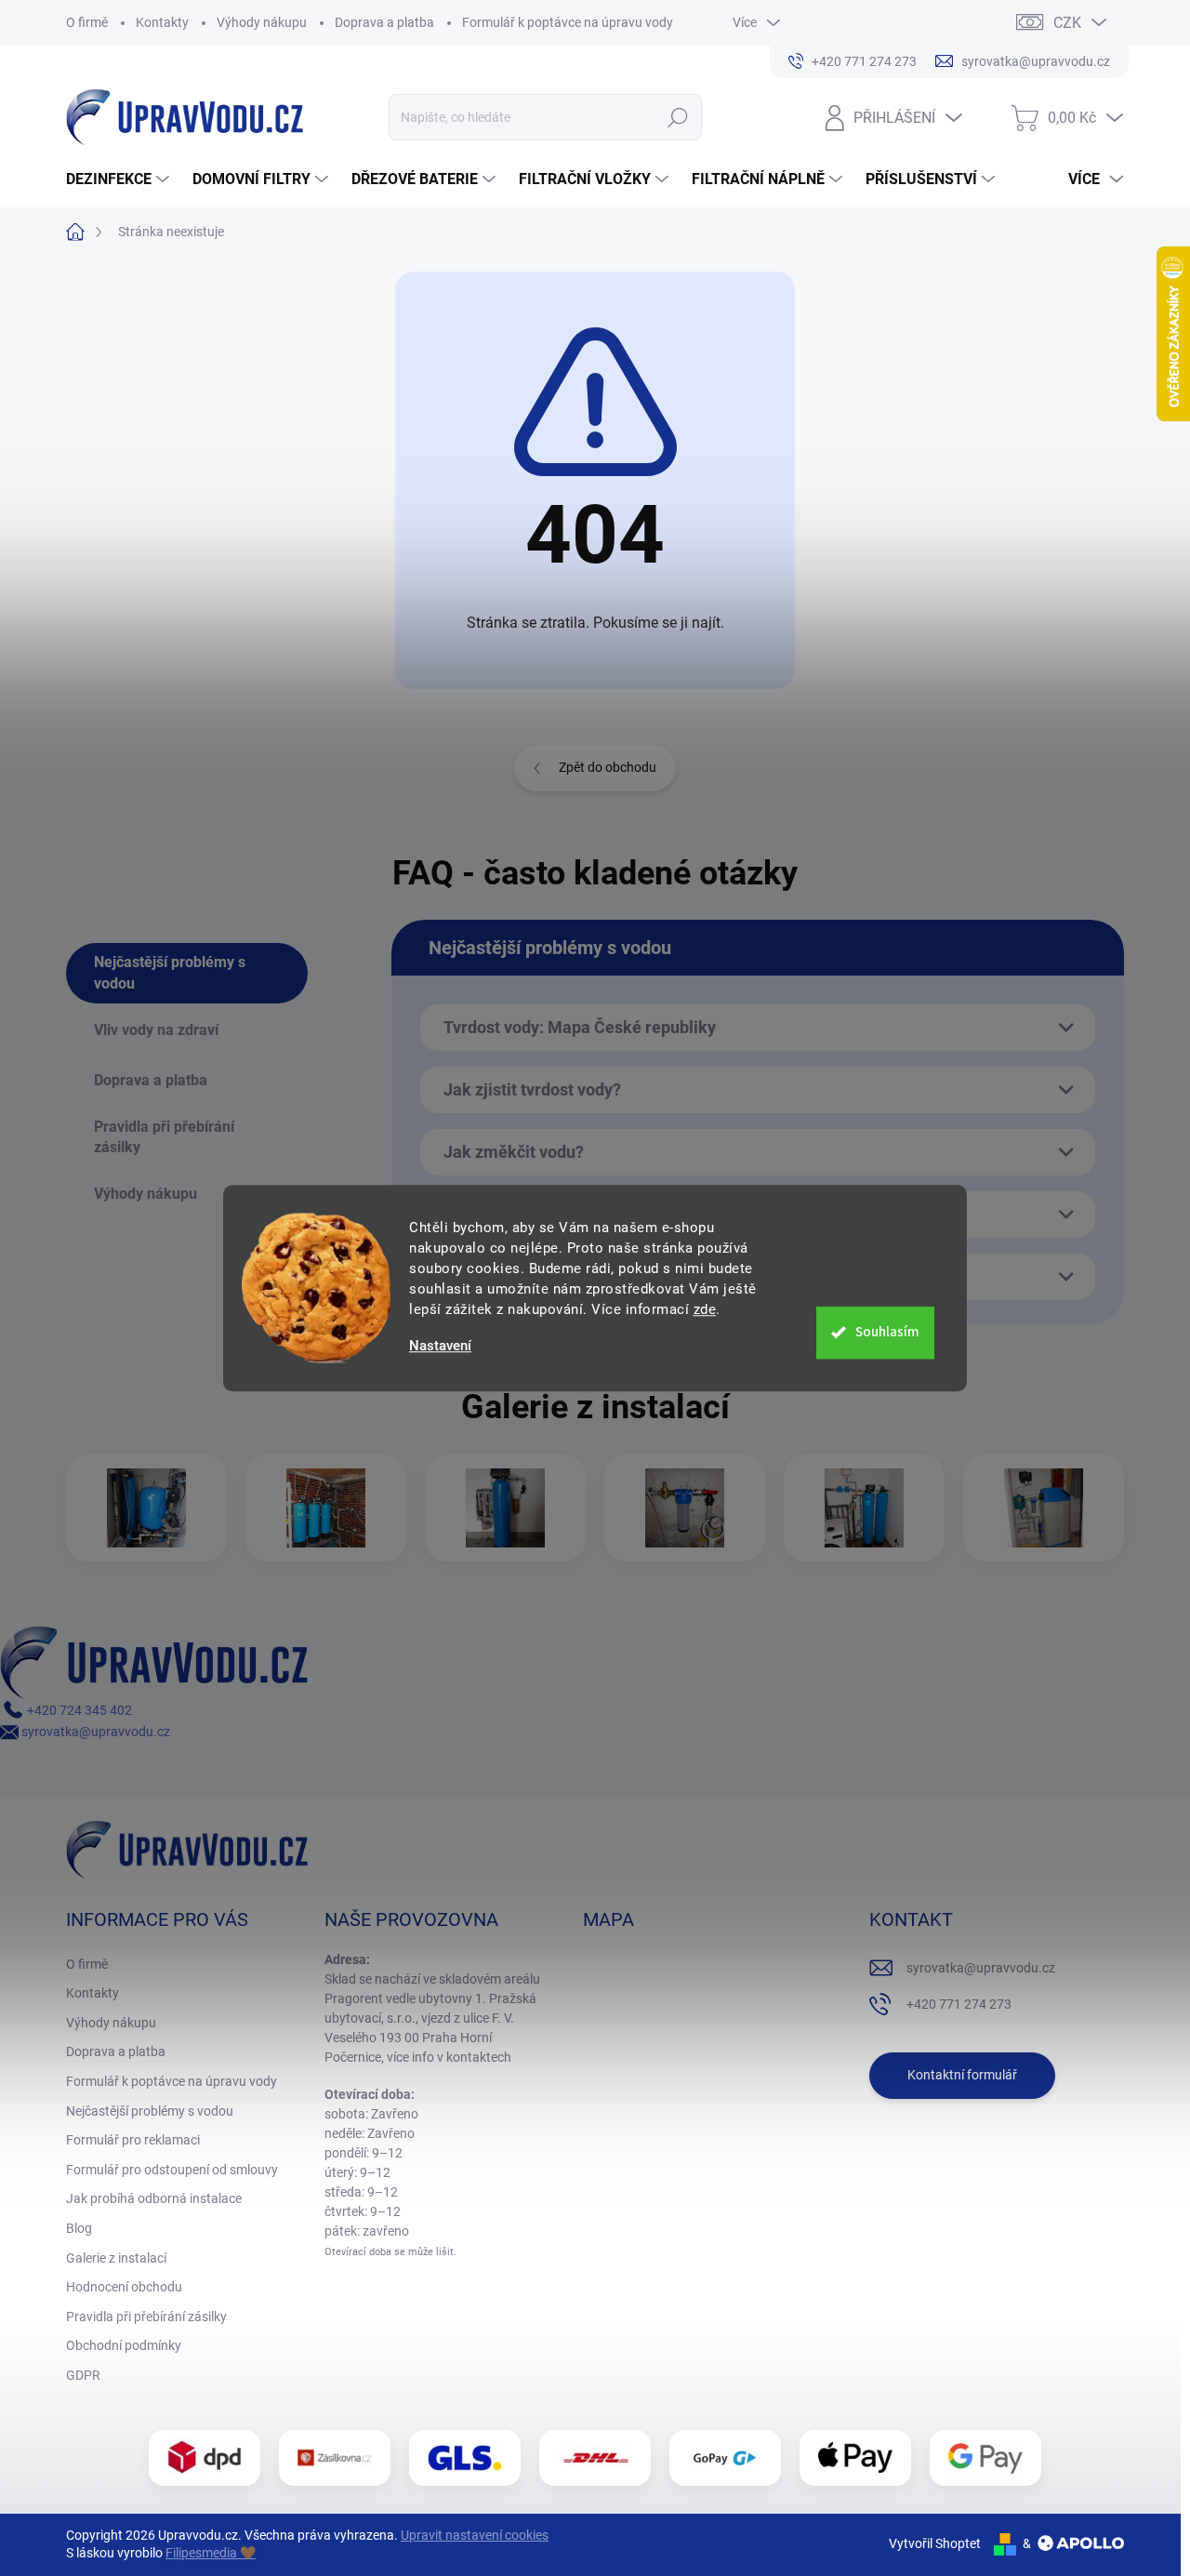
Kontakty (162, 22)
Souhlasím (887, 1332)
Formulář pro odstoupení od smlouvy (172, 2170)
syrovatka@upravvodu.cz (94, 1732)
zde (705, 1309)
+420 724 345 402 (78, 1710)
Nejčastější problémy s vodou (150, 2111)
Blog (79, 2228)
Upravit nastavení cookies (475, 2535)
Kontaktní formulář (962, 2075)
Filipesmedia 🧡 (211, 2553)
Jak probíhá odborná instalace (154, 2198)
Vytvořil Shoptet (935, 2543)
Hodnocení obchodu (124, 2287)
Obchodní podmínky (124, 2345)
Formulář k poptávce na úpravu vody (568, 22)
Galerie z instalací (116, 2258)
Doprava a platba (384, 22)
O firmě (87, 22)
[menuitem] (120, 179)
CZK (1067, 23)
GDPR (83, 2375)
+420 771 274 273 (959, 2004)
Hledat (677, 117)
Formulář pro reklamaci (133, 2140)
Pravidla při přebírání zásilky (146, 2317)
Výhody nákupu (262, 22)
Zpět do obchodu (608, 767)
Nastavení (440, 1346)
